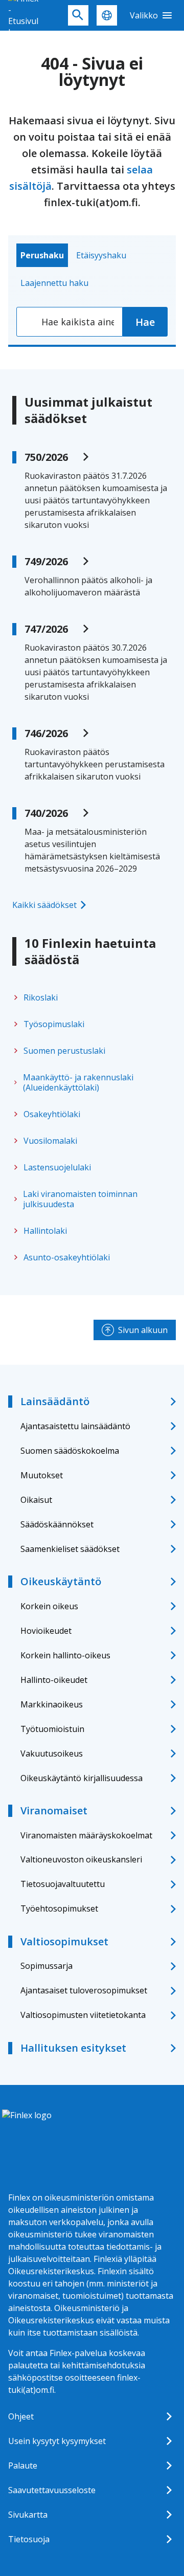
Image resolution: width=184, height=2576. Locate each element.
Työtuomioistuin (52, 1729)
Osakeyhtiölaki (52, 1114)
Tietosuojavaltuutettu (63, 1884)
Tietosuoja (29, 2539)
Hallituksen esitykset (73, 2048)
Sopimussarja (47, 1966)
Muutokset (42, 1475)
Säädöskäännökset (57, 1524)
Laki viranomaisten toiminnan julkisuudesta (80, 1199)
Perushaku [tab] (42, 255)
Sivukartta (28, 2515)
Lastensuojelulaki (57, 1167)
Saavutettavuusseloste (52, 2490)
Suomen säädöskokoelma (70, 1451)
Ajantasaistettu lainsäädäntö (75, 1426)
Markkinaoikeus (52, 1704)
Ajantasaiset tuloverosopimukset (84, 1990)
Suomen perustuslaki (64, 1051)
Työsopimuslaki (54, 1024)
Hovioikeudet (46, 1631)
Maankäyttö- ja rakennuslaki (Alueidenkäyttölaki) (78, 1082)
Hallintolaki (45, 1231)
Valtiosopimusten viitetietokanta (83, 2015)
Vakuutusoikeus (52, 1753)
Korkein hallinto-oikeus (65, 1655)
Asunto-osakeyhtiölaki (67, 1257)
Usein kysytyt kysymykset (57, 2441)
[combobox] (70, 322)
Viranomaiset (54, 1811)
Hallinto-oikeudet (54, 1680)
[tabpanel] (92, 322)
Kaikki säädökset (44, 905)
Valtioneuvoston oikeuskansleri (81, 1859)
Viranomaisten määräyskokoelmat (86, 1835)
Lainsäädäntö (55, 1401)
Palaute (23, 2466)
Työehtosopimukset (59, 1908)
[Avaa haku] (78, 15)
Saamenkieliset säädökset (70, 1549)
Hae (145, 322)
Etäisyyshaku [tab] (101, 255)
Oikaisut (36, 1500)
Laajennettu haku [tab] (54, 283)
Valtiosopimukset (64, 1941)
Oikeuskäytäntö (61, 1581)
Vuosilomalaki (50, 1141)
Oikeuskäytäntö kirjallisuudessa (82, 1778)
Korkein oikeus (49, 1606)
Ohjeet (21, 2416)
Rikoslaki (41, 997)
